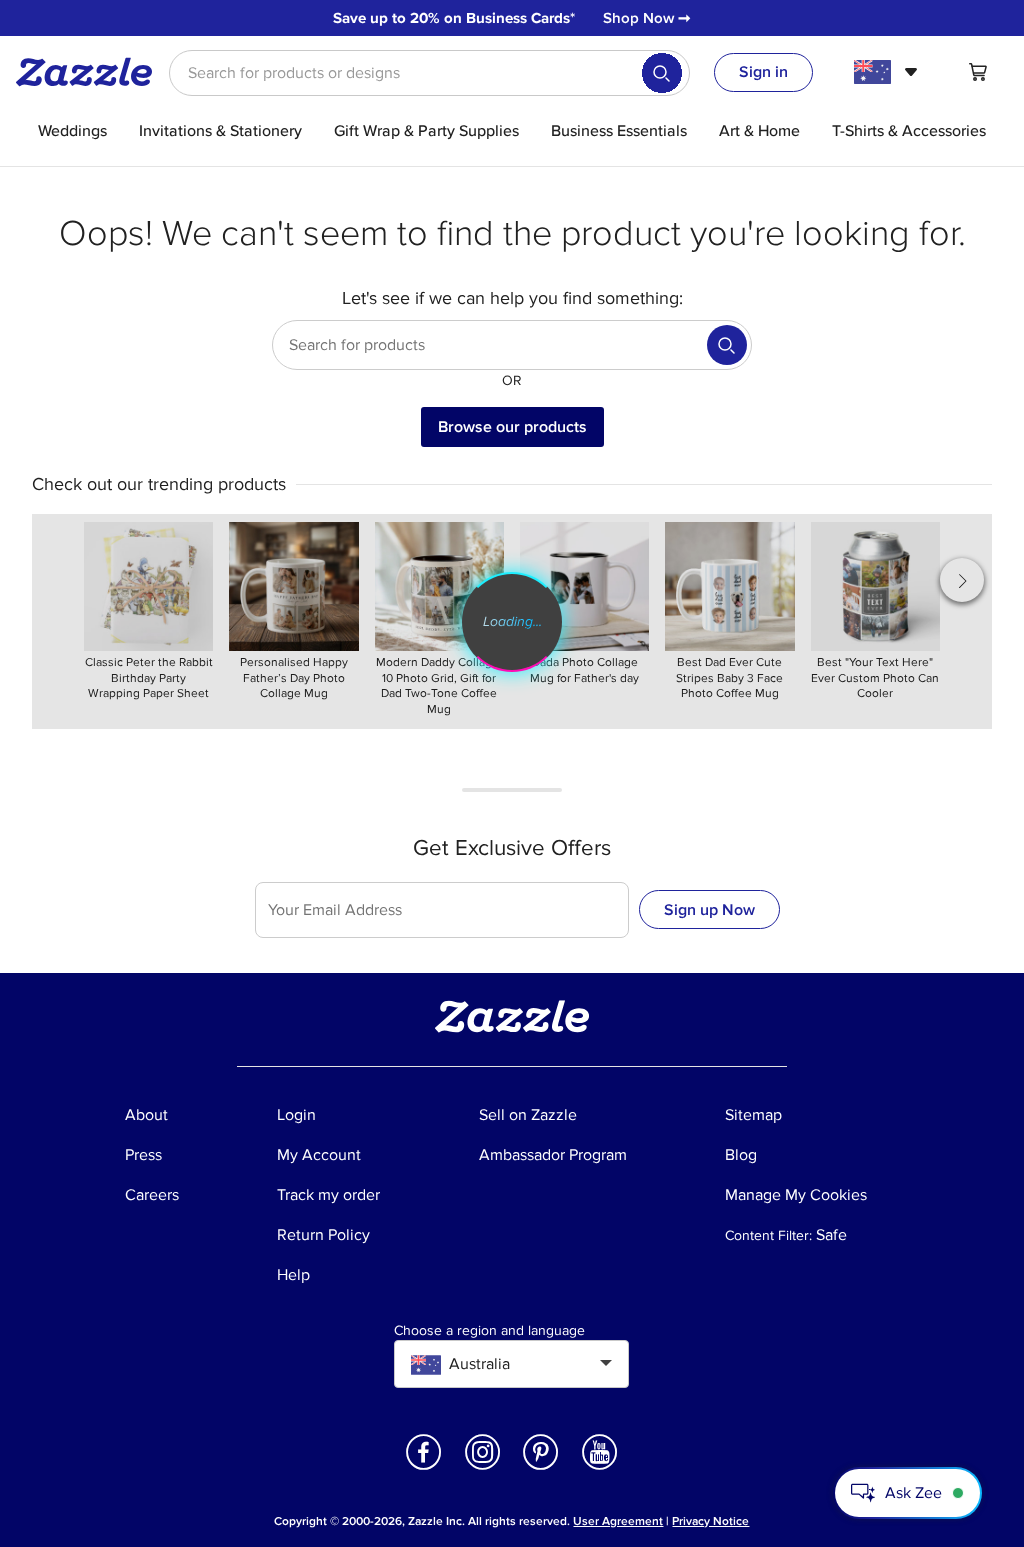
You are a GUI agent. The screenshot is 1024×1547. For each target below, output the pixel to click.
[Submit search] (662, 73)
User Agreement (618, 1521)
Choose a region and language (489, 1331)
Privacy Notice (710, 1521)
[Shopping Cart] (978, 72)
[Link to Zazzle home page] (91, 72)
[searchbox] (429, 73)
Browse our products (512, 427)
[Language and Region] (888, 72)
